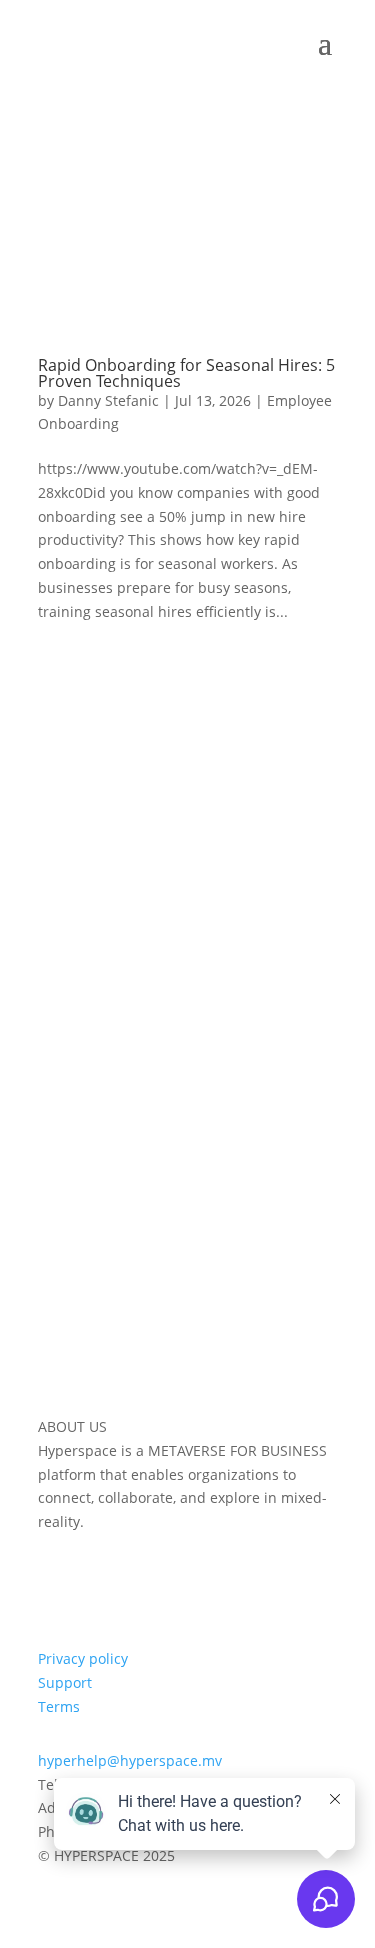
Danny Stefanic (108, 400)
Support (65, 1682)
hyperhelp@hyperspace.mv (130, 1760)
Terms (59, 1706)
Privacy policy (83, 1658)
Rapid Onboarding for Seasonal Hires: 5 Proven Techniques (186, 373)
